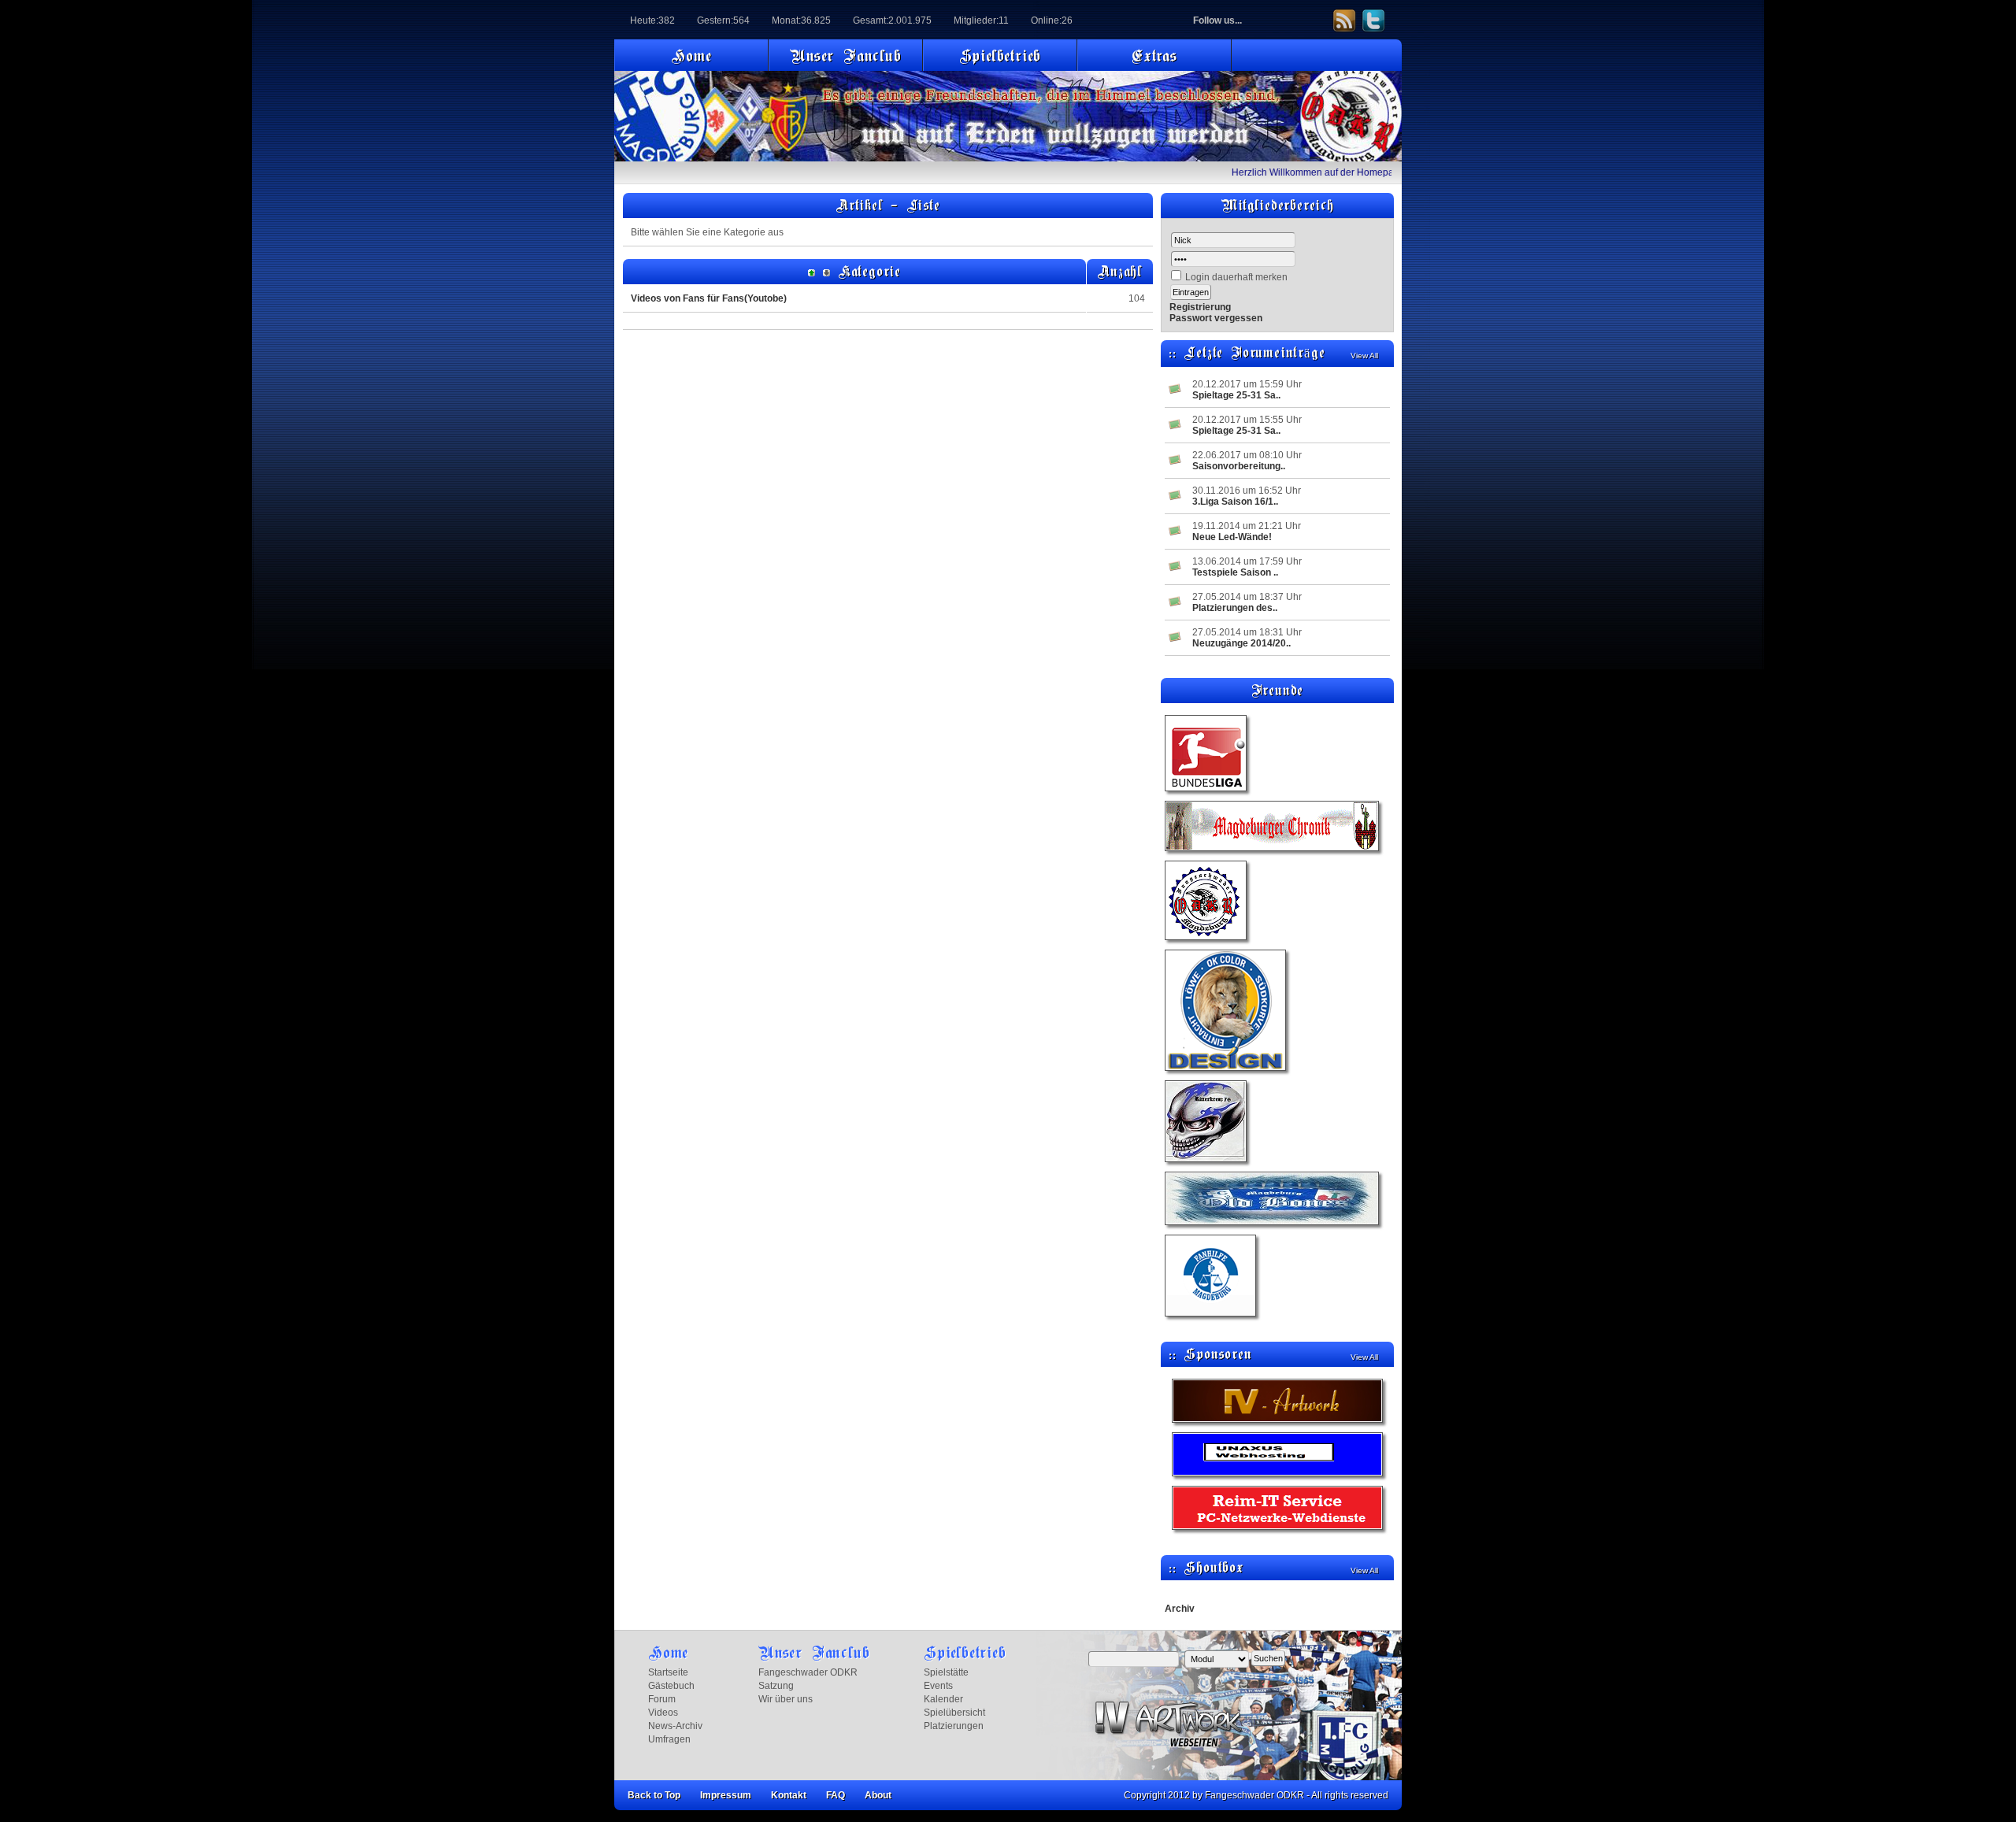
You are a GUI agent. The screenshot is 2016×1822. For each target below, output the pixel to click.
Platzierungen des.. (1235, 608)
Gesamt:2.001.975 (892, 20)
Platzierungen (954, 1726)
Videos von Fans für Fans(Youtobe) (709, 298)
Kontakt (789, 1795)
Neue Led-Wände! (1232, 537)
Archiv (1180, 1609)
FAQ (836, 1795)
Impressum (726, 1795)
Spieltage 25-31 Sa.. (1236, 395)
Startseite (668, 1672)
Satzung (776, 1686)
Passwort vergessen (1216, 318)
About (878, 1795)
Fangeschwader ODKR (808, 1672)
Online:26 (1052, 20)
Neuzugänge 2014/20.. (1241, 643)
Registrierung (1200, 307)
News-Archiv (675, 1726)
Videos (663, 1713)
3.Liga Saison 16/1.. (1235, 502)
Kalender (943, 1699)
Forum (662, 1699)
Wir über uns (786, 1699)
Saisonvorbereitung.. (1239, 466)
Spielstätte (946, 1672)
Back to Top (654, 1795)
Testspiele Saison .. (1235, 572)
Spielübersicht (954, 1713)
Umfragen (669, 1739)
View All (1364, 356)
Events (938, 1686)
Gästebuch (671, 1686)
